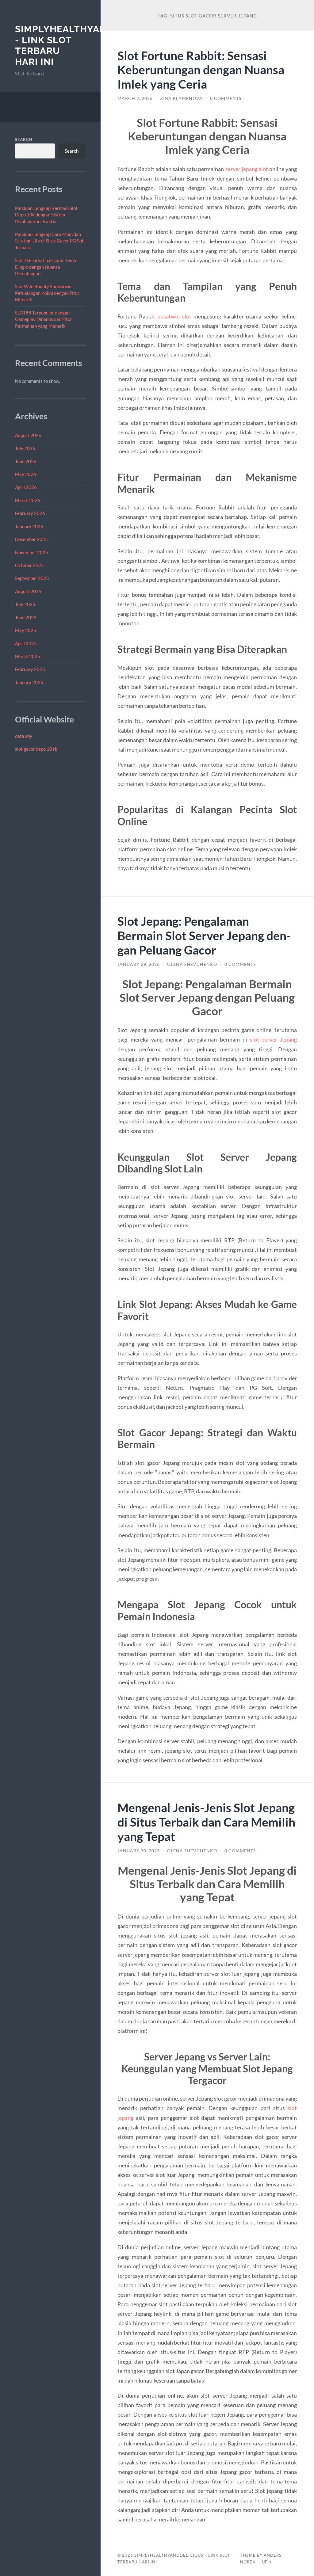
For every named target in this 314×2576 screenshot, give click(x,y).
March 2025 (28, 656)
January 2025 (29, 682)
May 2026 (26, 474)
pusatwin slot (174, 316)
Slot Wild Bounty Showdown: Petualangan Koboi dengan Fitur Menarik (47, 293)
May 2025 (26, 630)
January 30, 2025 (139, 1851)
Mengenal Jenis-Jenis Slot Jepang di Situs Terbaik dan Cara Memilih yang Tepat (206, 1822)
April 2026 (26, 487)
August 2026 (28, 435)
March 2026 (28, 500)
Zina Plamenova (181, 98)
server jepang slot (247, 169)
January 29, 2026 (139, 964)
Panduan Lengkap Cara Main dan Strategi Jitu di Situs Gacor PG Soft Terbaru (50, 241)
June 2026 (26, 461)
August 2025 (28, 591)
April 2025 (26, 643)
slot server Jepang (273, 1039)
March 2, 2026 (135, 98)
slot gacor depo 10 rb (36, 749)
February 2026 (30, 513)
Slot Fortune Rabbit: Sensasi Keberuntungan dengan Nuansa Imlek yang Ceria (201, 70)
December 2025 (31, 539)
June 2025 (26, 617)
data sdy (24, 736)
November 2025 (32, 552)
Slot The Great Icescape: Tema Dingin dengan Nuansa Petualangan (46, 267)
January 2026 (29, 526)
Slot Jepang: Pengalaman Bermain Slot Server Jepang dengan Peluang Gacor (204, 935)
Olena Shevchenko (192, 964)
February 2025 (30, 669)
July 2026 (25, 448)
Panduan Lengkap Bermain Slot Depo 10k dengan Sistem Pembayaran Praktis (46, 215)
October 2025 (29, 565)
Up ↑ (267, 2562)
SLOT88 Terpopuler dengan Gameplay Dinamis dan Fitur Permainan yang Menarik (44, 319)
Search (24, 139)
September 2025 (32, 578)
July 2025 (25, 604)
